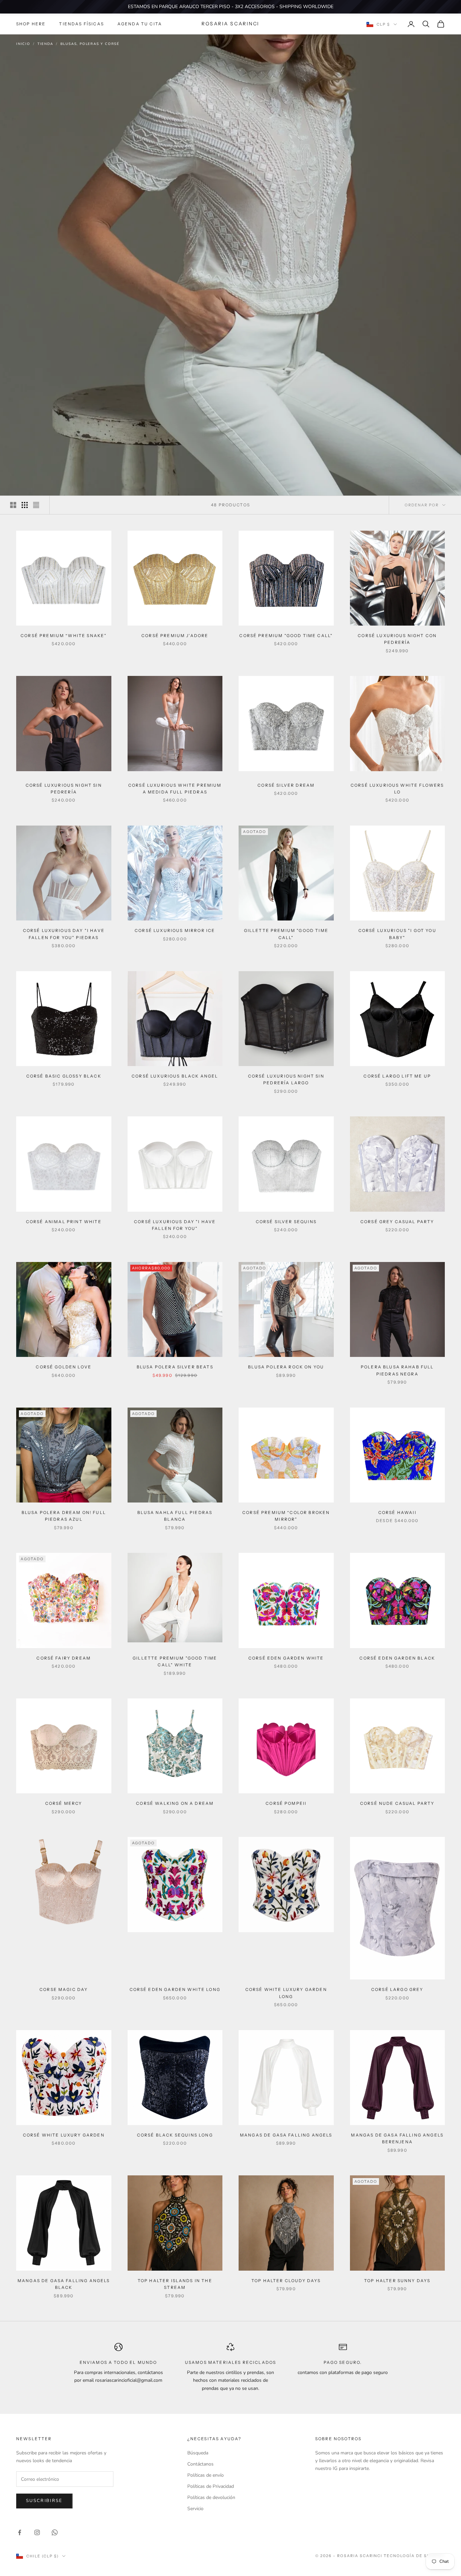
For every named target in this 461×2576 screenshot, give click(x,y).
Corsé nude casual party (397, 1803)
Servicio (195, 2509)
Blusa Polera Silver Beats (175, 1367)
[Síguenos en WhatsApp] (55, 2532)
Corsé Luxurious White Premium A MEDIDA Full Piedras (175, 789)
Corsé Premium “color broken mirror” (286, 1516)
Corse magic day (64, 1989)
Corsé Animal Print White (64, 1222)
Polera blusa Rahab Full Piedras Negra (397, 1370)
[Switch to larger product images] (13, 505)
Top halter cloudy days (286, 2281)
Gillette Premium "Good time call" (286, 934)
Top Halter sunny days (397, 2281)
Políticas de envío (206, 2475)
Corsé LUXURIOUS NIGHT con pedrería (397, 639)
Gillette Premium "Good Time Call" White (175, 1661)
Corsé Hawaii (397, 1512)
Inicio (23, 44)
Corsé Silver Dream (286, 785)
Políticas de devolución (211, 2497)
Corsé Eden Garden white (286, 1658)
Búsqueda (198, 2453)
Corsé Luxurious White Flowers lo (397, 789)
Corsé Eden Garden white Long (175, 1989)
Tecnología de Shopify (414, 2556)
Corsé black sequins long (175, 2135)
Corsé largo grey (397, 1989)
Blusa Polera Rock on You (286, 1367)
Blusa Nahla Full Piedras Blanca (175, 1516)
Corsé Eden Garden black (397, 1658)
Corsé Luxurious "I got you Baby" (397, 934)
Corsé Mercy (64, 1803)
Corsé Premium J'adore (175, 636)
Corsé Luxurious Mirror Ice (175, 930)
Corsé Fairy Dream (64, 1658)
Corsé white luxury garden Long (286, 1993)
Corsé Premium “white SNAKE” (64, 636)
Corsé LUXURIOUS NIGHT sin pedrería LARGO (286, 1079)
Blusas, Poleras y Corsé (90, 44)
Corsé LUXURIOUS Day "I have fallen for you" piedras (64, 934)
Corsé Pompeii (286, 1803)
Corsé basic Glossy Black (64, 1076)
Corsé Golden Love (64, 1367)
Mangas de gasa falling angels (286, 2135)
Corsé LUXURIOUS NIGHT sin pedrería (64, 789)
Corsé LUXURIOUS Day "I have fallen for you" (175, 1225)
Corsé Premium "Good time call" (286, 636)
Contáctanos (200, 2464)
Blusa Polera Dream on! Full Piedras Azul (64, 1516)
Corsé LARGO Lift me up (397, 1076)
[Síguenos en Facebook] (20, 2532)
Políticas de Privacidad (211, 2486)
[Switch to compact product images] (36, 505)
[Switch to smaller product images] (25, 505)
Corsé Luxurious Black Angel (175, 1076)
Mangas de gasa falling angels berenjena (397, 2138)
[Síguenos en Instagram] (37, 2532)
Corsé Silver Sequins (286, 1222)
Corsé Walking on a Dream (175, 1803)
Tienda (45, 44)
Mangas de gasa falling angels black (64, 2284)
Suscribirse (44, 2501)
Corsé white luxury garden (64, 2135)
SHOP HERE (31, 24)
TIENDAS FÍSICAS (81, 24)
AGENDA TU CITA (140, 24)
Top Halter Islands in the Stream (175, 2284)
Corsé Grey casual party (397, 1222)
